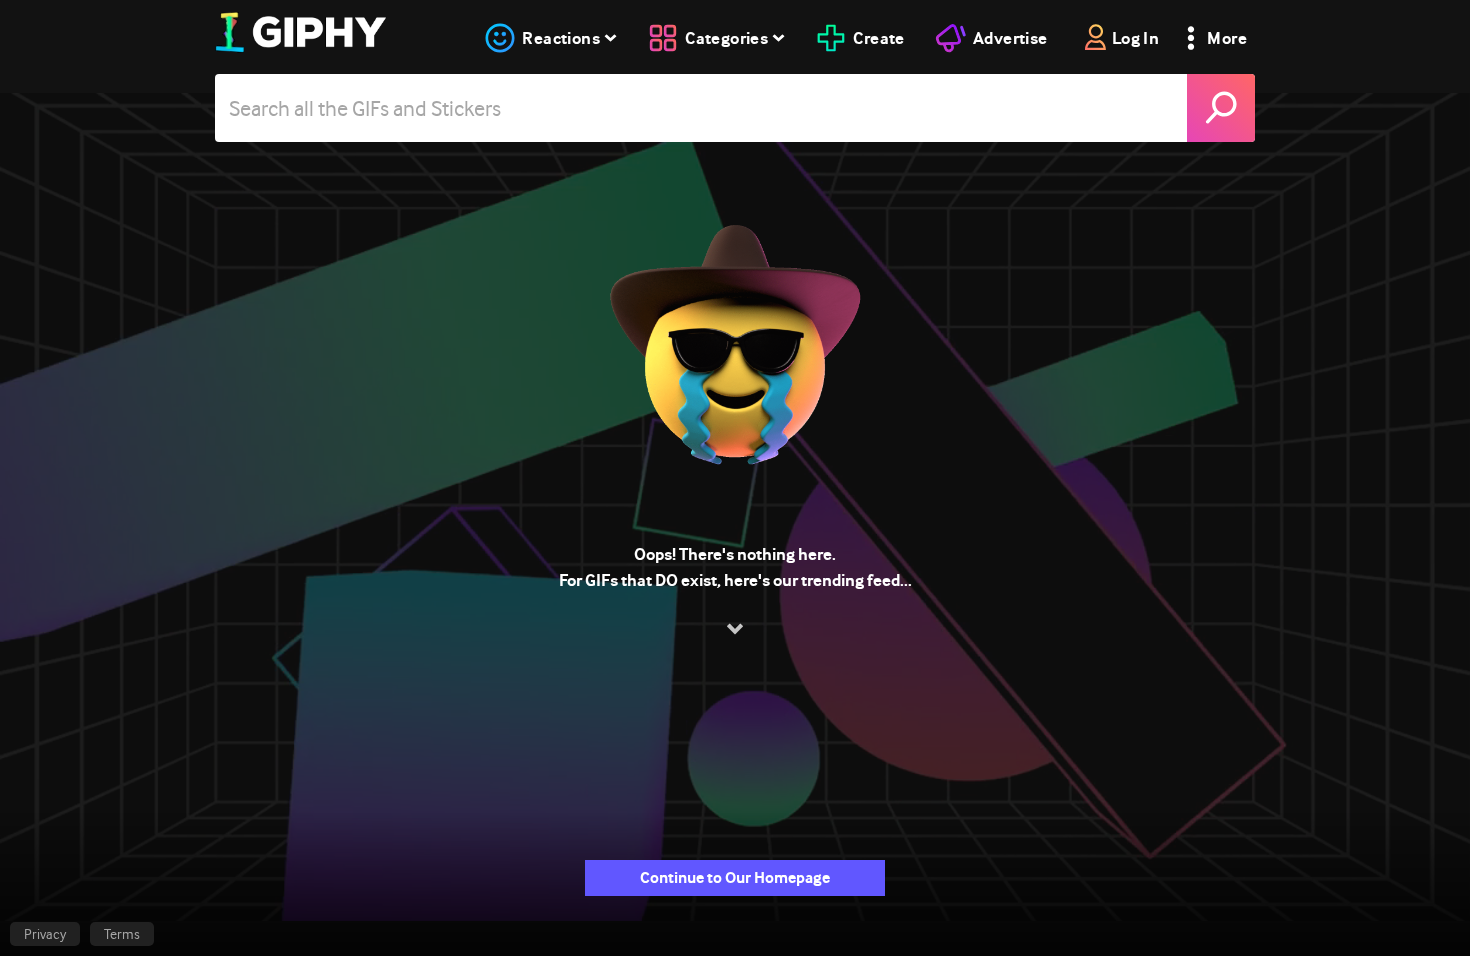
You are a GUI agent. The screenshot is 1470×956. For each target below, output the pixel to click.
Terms (122, 934)
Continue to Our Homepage (735, 877)
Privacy (45, 934)
